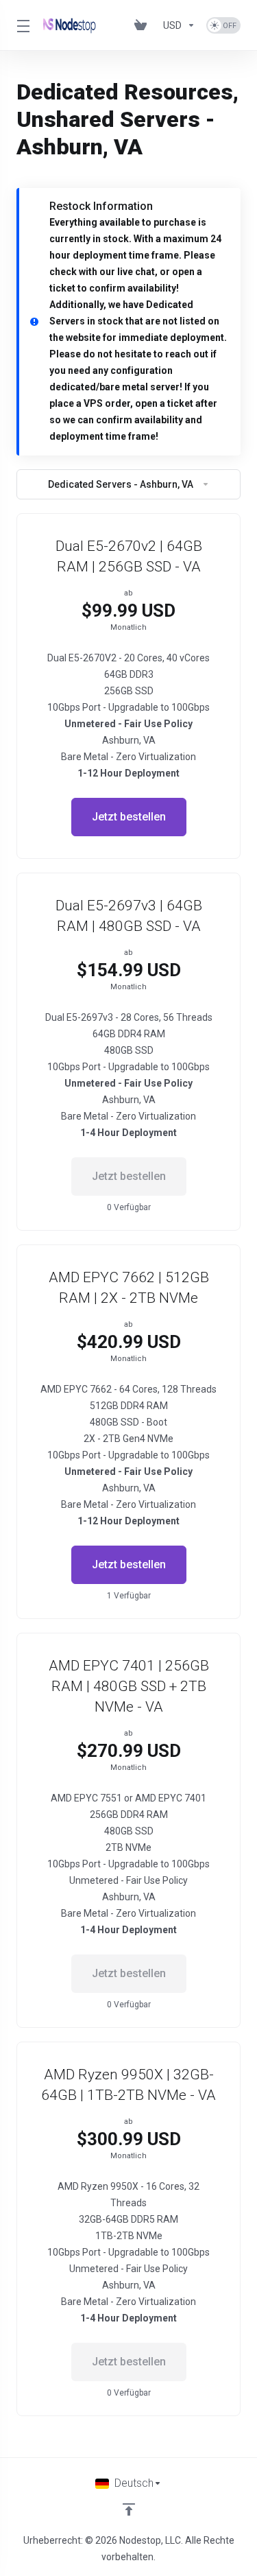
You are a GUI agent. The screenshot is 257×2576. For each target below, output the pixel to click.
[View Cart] (143, 25)
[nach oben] (129, 2509)
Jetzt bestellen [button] (129, 817)
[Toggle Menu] (22, 25)
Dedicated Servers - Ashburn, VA (121, 484)
